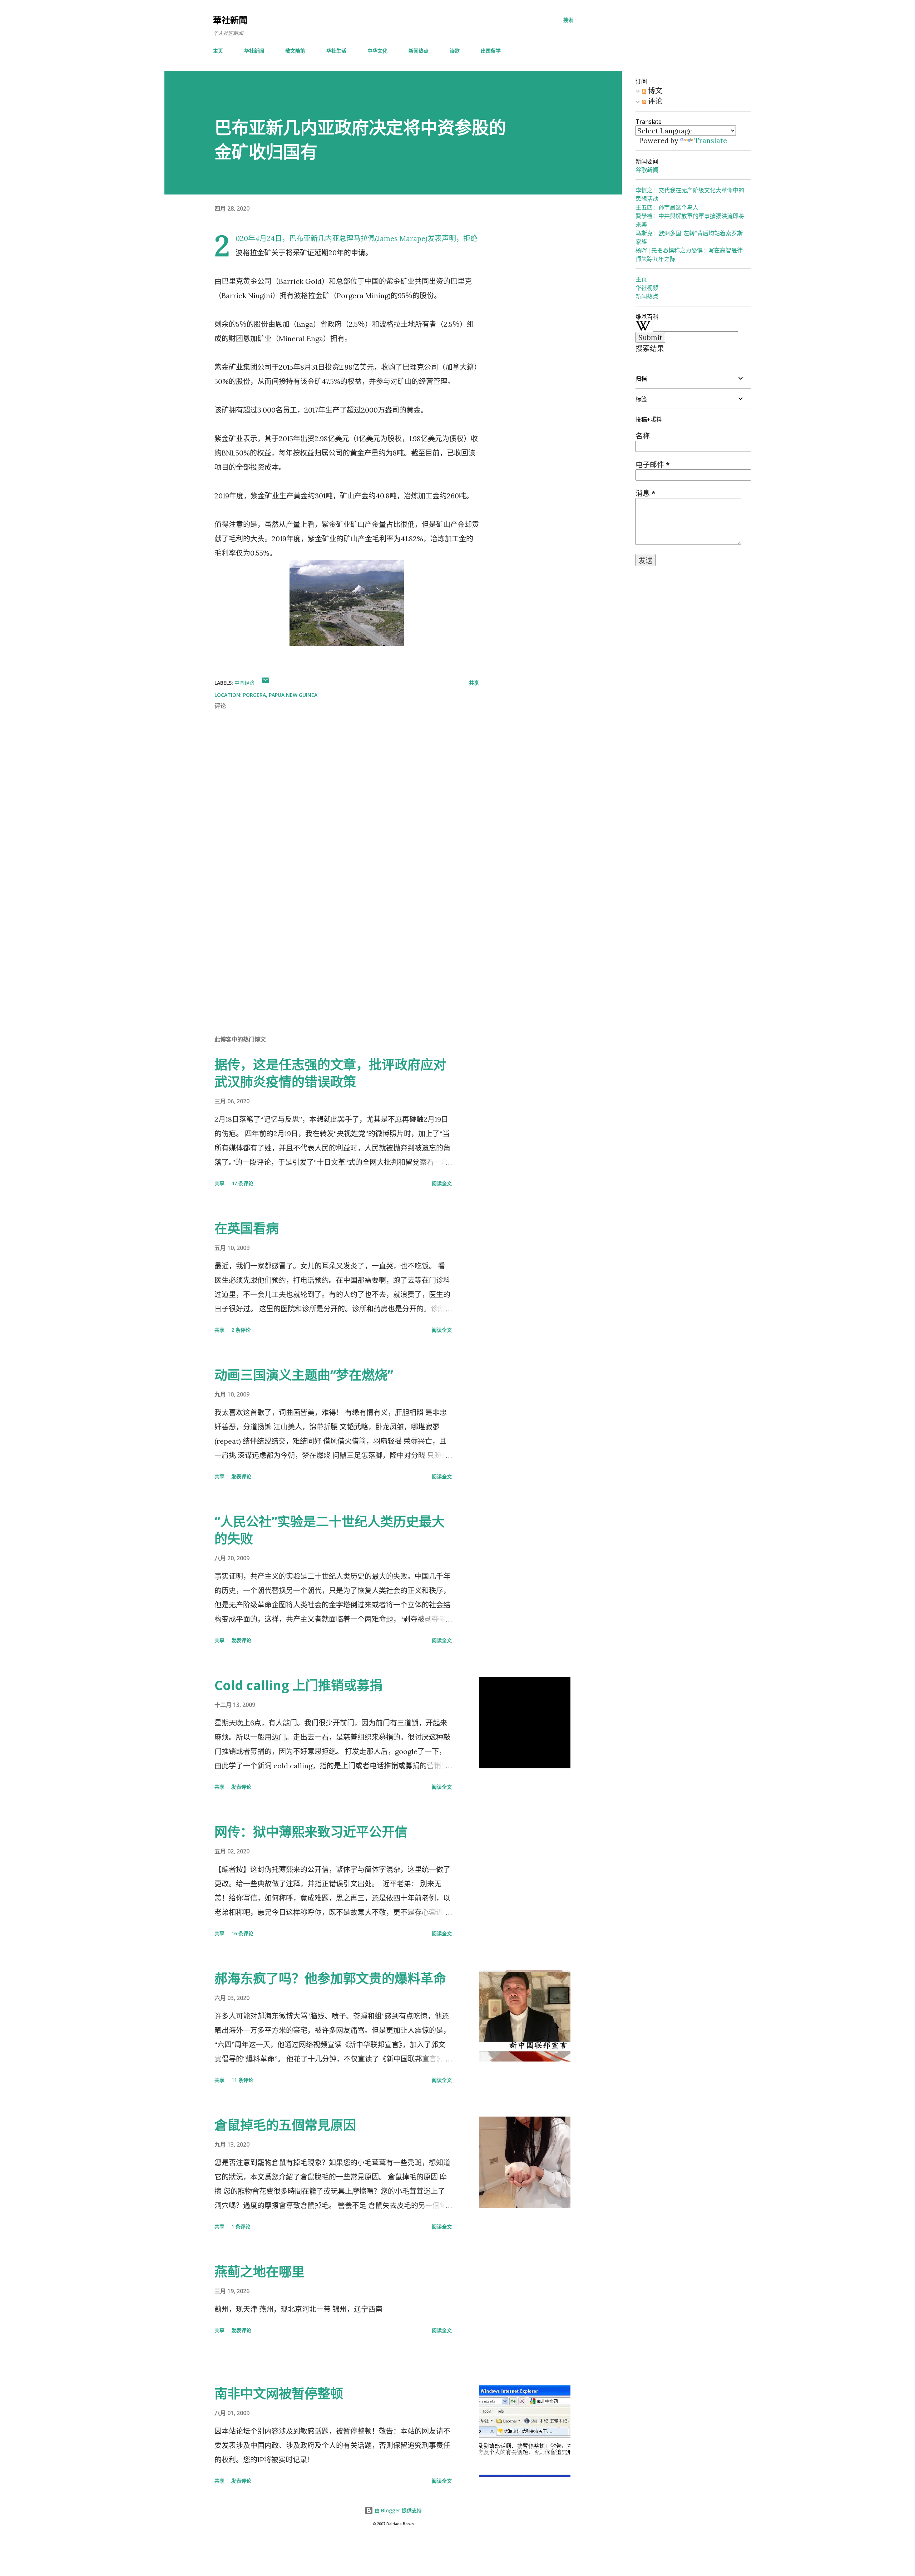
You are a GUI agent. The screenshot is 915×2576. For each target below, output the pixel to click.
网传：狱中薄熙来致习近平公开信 (311, 1832)
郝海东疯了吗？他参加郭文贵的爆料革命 (330, 1978)
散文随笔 (295, 51)
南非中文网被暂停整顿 (279, 2393)
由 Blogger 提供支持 (397, 2510)
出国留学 (491, 51)
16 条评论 (242, 1933)
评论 (654, 101)
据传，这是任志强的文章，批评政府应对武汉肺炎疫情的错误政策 (330, 1073)
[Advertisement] (335, 946)
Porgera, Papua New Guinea (280, 695)
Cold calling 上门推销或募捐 (298, 1685)
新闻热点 (419, 51)
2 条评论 (241, 1330)
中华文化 (377, 51)
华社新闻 (254, 51)
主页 (218, 51)
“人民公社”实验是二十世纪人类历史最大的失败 (330, 1530)
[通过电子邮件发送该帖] (266, 683)
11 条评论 (242, 2080)
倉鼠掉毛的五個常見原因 (285, 2125)
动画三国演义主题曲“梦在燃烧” (304, 1375)
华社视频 (647, 288)
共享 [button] (474, 683)
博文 (654, 91)
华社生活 (336, 51)
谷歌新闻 (647, 170)
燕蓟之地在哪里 (259, 2272)
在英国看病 (247, 1228)
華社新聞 (230, 20)
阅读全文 (442, 1183)
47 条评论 (242, 1183)
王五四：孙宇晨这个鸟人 (667, 207)
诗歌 (455, 51)
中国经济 (244, 683)
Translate (711, 140)
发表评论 (241, 1476)
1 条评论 (241, 2227)
